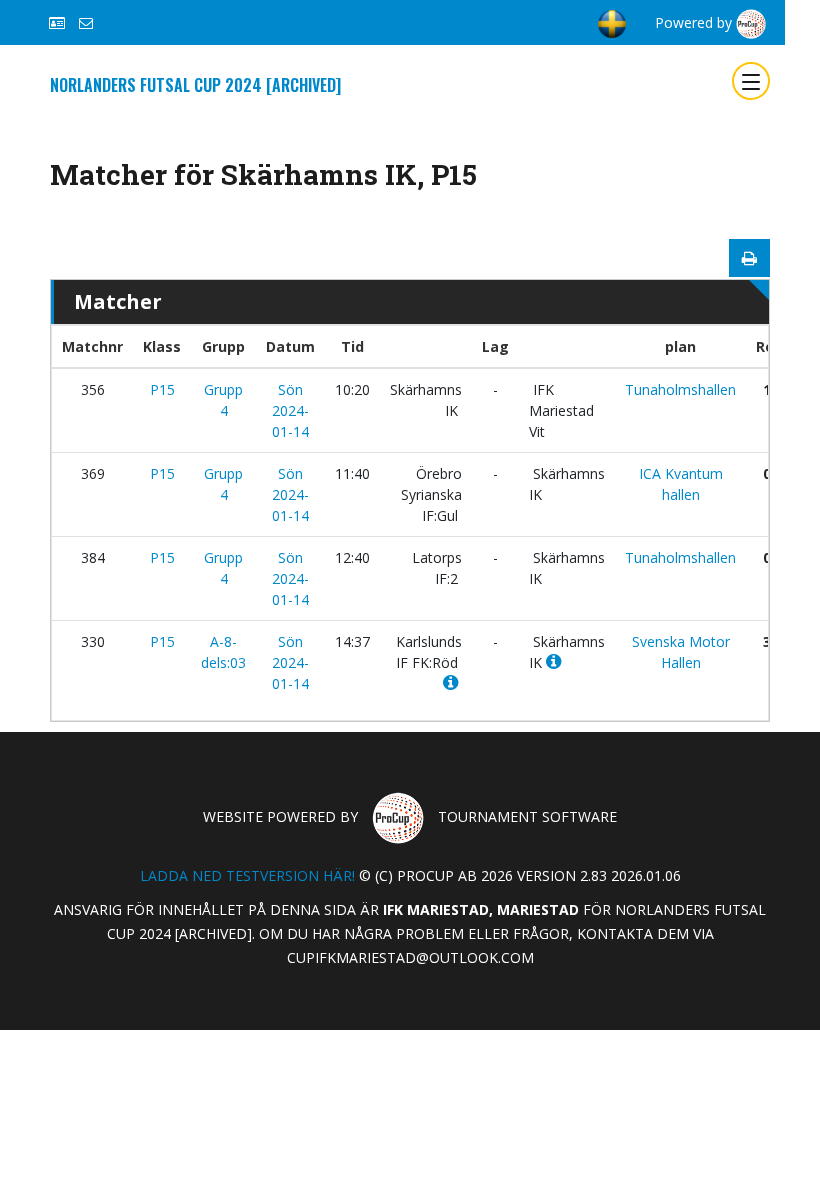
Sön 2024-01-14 (290, 410)
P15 (162, 389)
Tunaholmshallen (680, 389)
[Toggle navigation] (751, 81)
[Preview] (749, 258)
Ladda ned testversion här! (247, 875)
